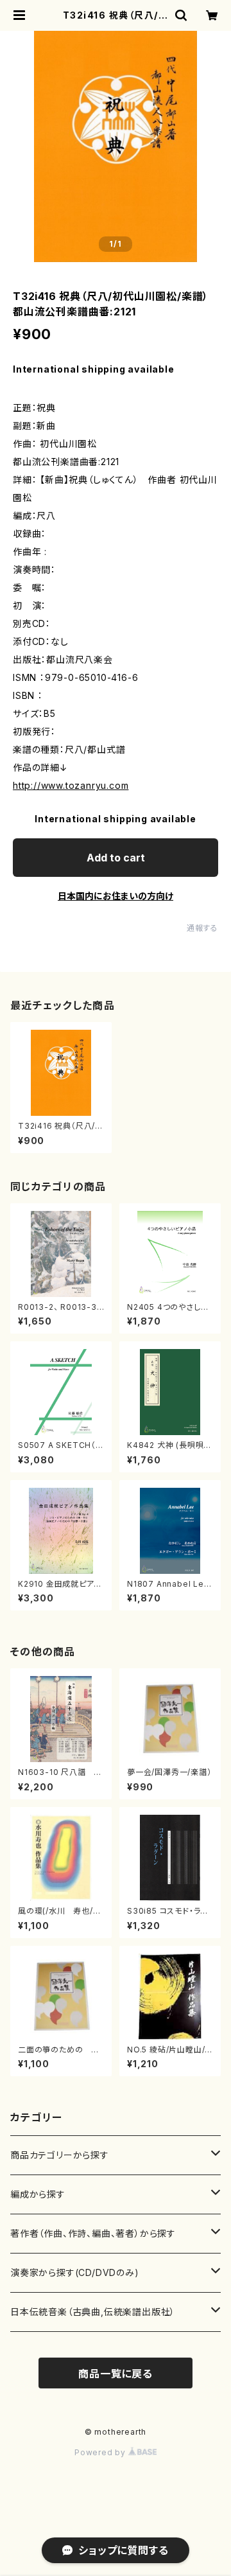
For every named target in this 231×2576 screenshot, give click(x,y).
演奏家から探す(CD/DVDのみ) (75, 2272)
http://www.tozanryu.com (71, 785)
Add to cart (116, 858)
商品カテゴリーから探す (60, 2155)
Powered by (101, 2452)
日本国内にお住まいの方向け (116, 896)
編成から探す (38, 2194)
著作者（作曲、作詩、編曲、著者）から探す (93, 2233)
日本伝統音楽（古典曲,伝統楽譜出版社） (93, 2312)
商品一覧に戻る (116, 2374)
